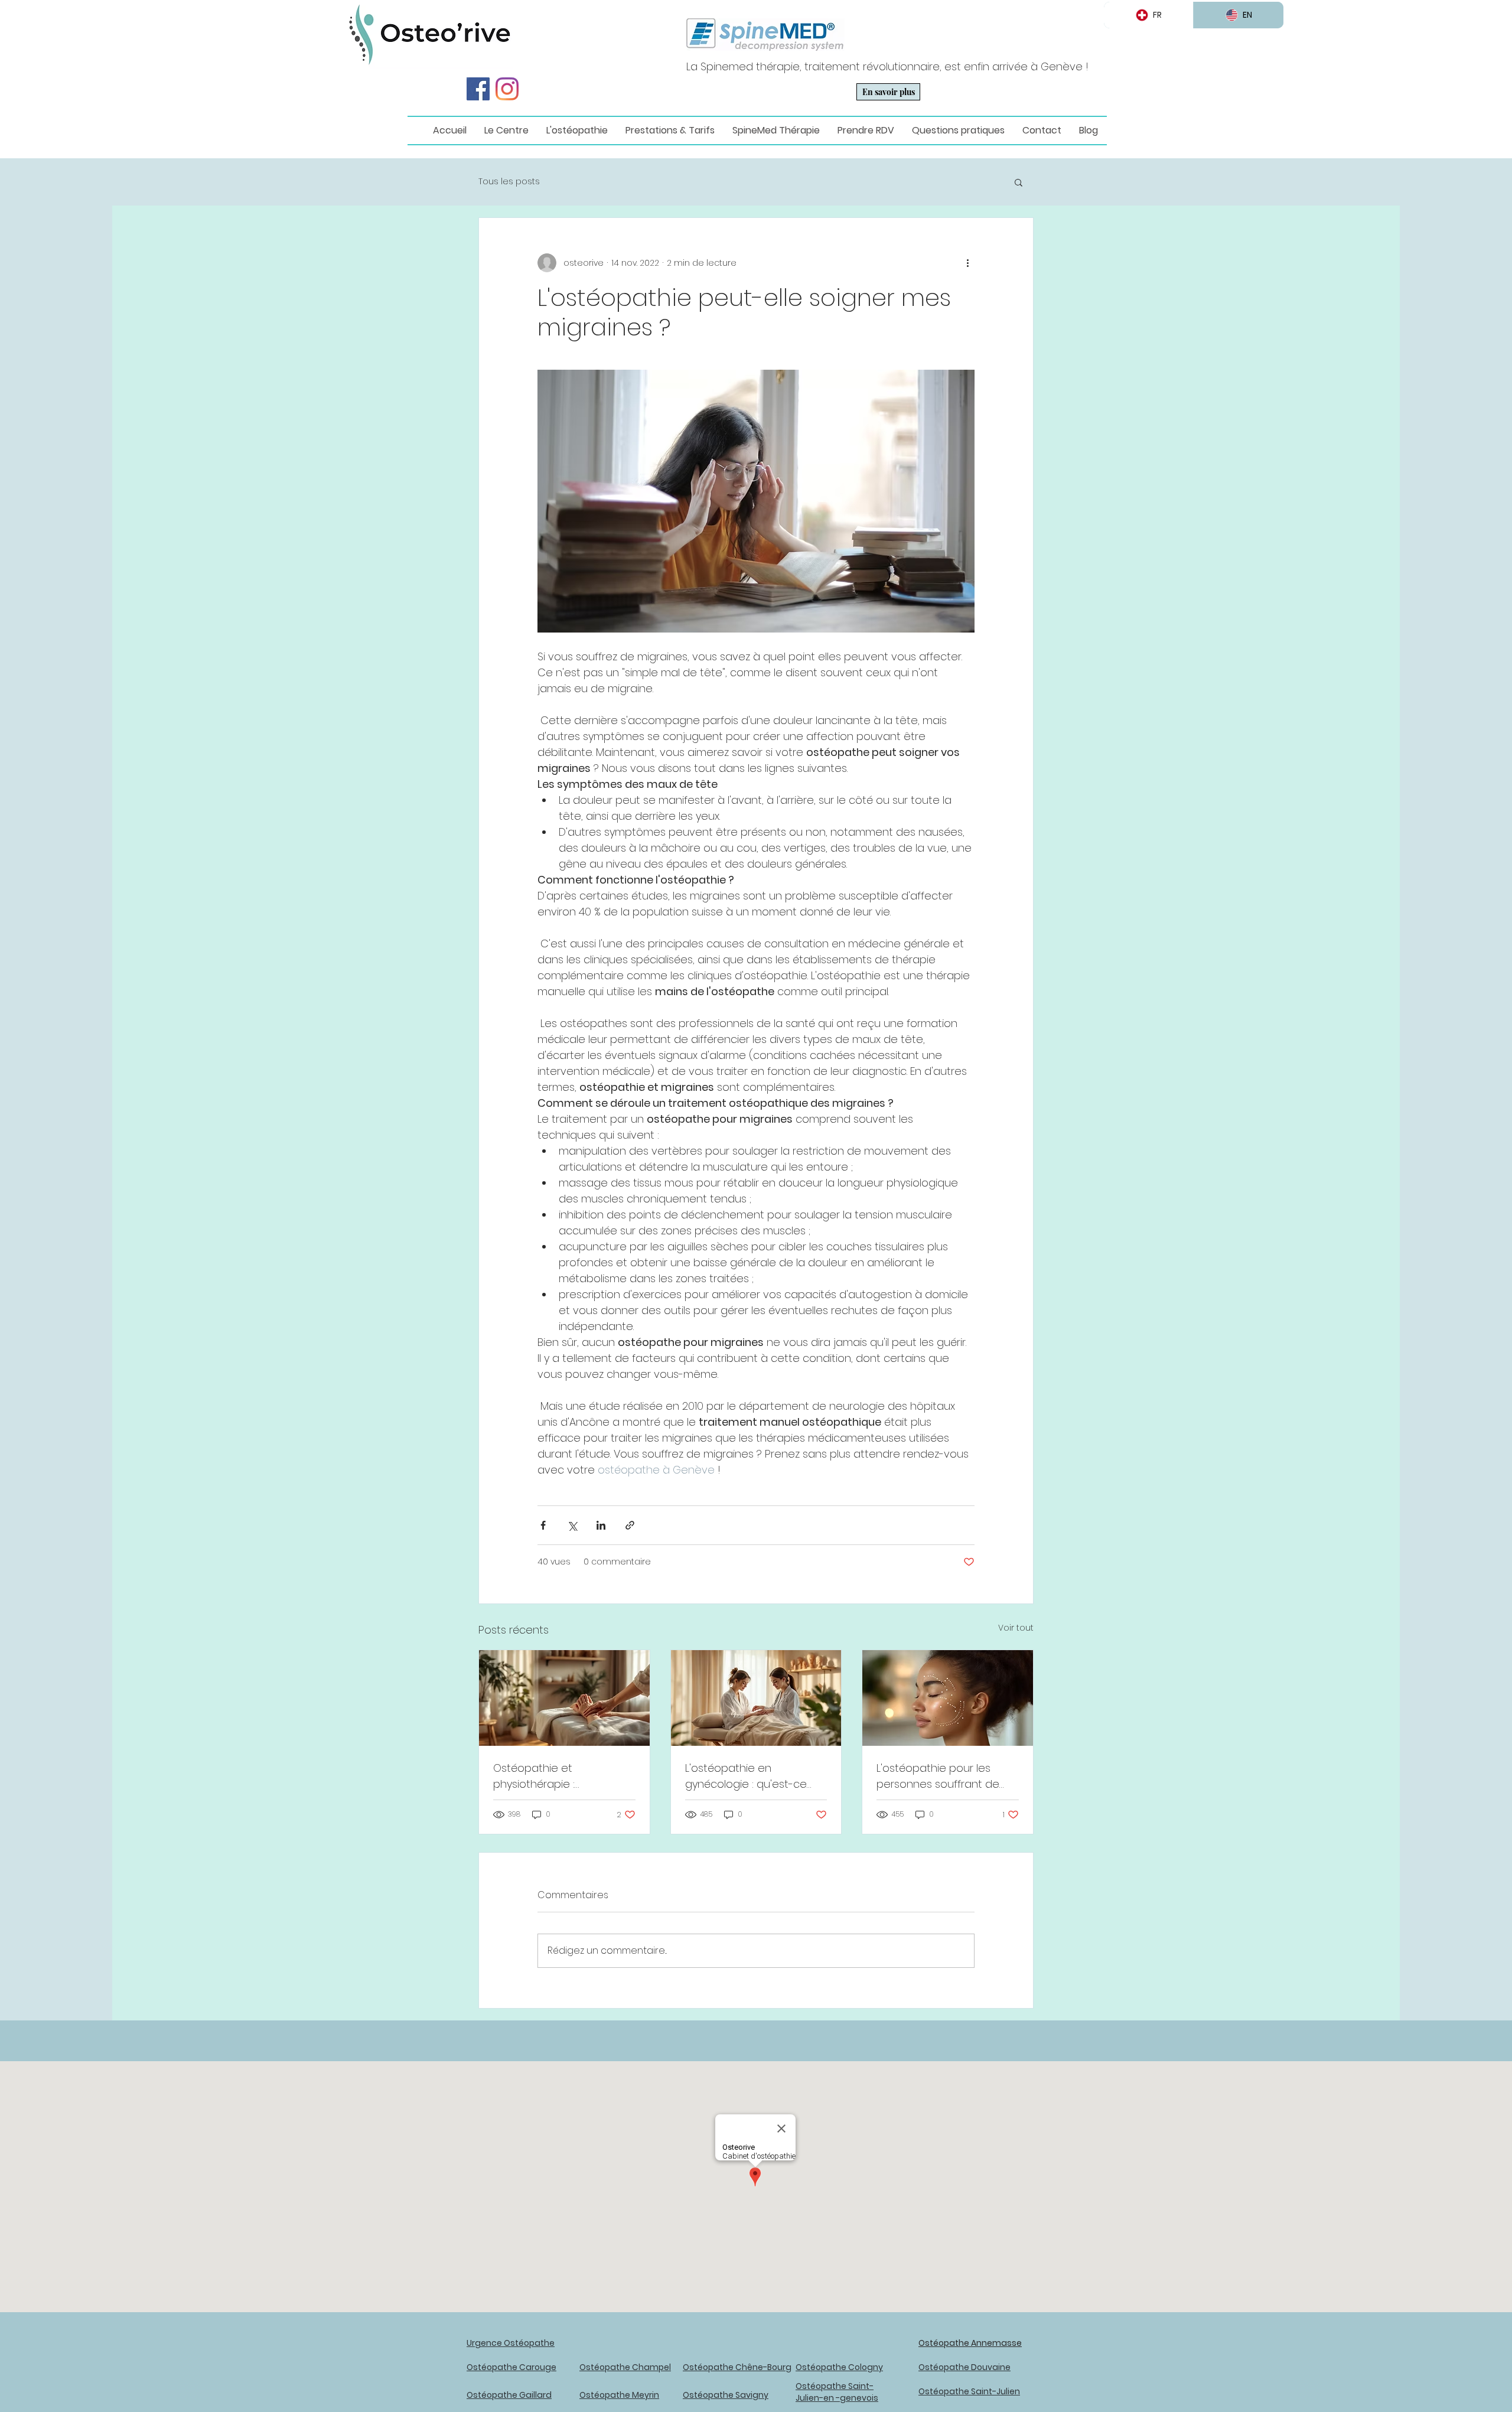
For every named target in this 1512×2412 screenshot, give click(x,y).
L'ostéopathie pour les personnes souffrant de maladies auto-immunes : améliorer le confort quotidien (942, 1776)
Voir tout (1016, 1628)
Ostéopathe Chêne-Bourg (737, 2367)
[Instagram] (507, 89)
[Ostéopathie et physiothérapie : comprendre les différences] (564, 1698)
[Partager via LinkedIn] (601, 1525)
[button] (1019, 182)
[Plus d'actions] (967, 263)
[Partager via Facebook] (543, 1525)
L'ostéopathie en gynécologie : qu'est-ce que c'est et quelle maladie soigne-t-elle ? (756, 1776)
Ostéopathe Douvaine (964, 2367)
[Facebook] (478, 89)
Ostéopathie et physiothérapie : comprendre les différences (535, 1776)
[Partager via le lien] (630, 1525)
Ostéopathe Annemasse (970, 2343)
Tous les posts (509, 182)
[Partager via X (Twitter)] (572, 1525)
